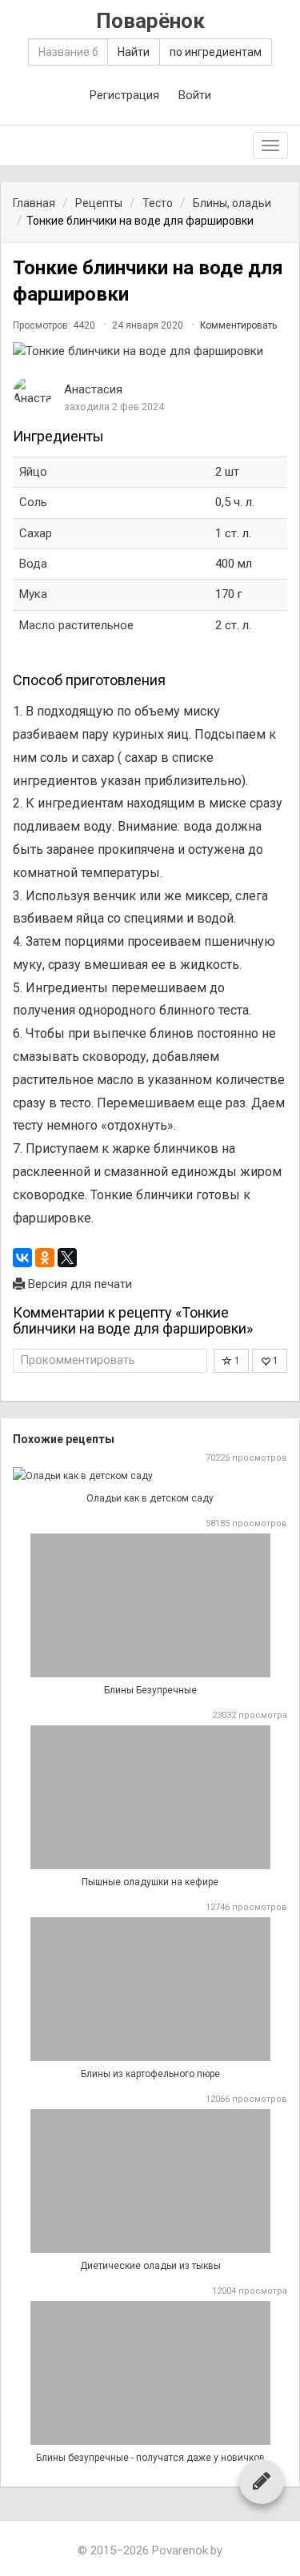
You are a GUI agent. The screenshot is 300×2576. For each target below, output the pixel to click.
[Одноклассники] (45, 1258)
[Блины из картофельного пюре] (150, 1989)
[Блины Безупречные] (150, 1605)
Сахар (36, 533)
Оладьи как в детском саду (150, 1498)
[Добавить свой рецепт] (262, 2481)
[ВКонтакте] (22, 1258)
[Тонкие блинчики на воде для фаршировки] (150, 351)
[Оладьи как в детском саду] (150, 1476)
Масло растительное (76, 625)
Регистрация (124, 95)
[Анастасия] (33, 392)
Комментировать (238, 325)
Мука (33, 594)
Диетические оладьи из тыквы (150, 2266)
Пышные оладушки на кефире (150, 1882)
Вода (33, 564)
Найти (134, 52)
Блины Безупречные (150, 1690)
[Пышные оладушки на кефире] (150, 1797)
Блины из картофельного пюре (150, 2074)
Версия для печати (78, 1284)
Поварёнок (150, 21)
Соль (33, 502)
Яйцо (33, 472)
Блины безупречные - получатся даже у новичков (150, 2458)
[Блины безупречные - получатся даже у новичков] (150, 2373)
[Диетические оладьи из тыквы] (150, 2181)
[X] (67, 1258)
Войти (195, 95)
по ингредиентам (216, 52)
